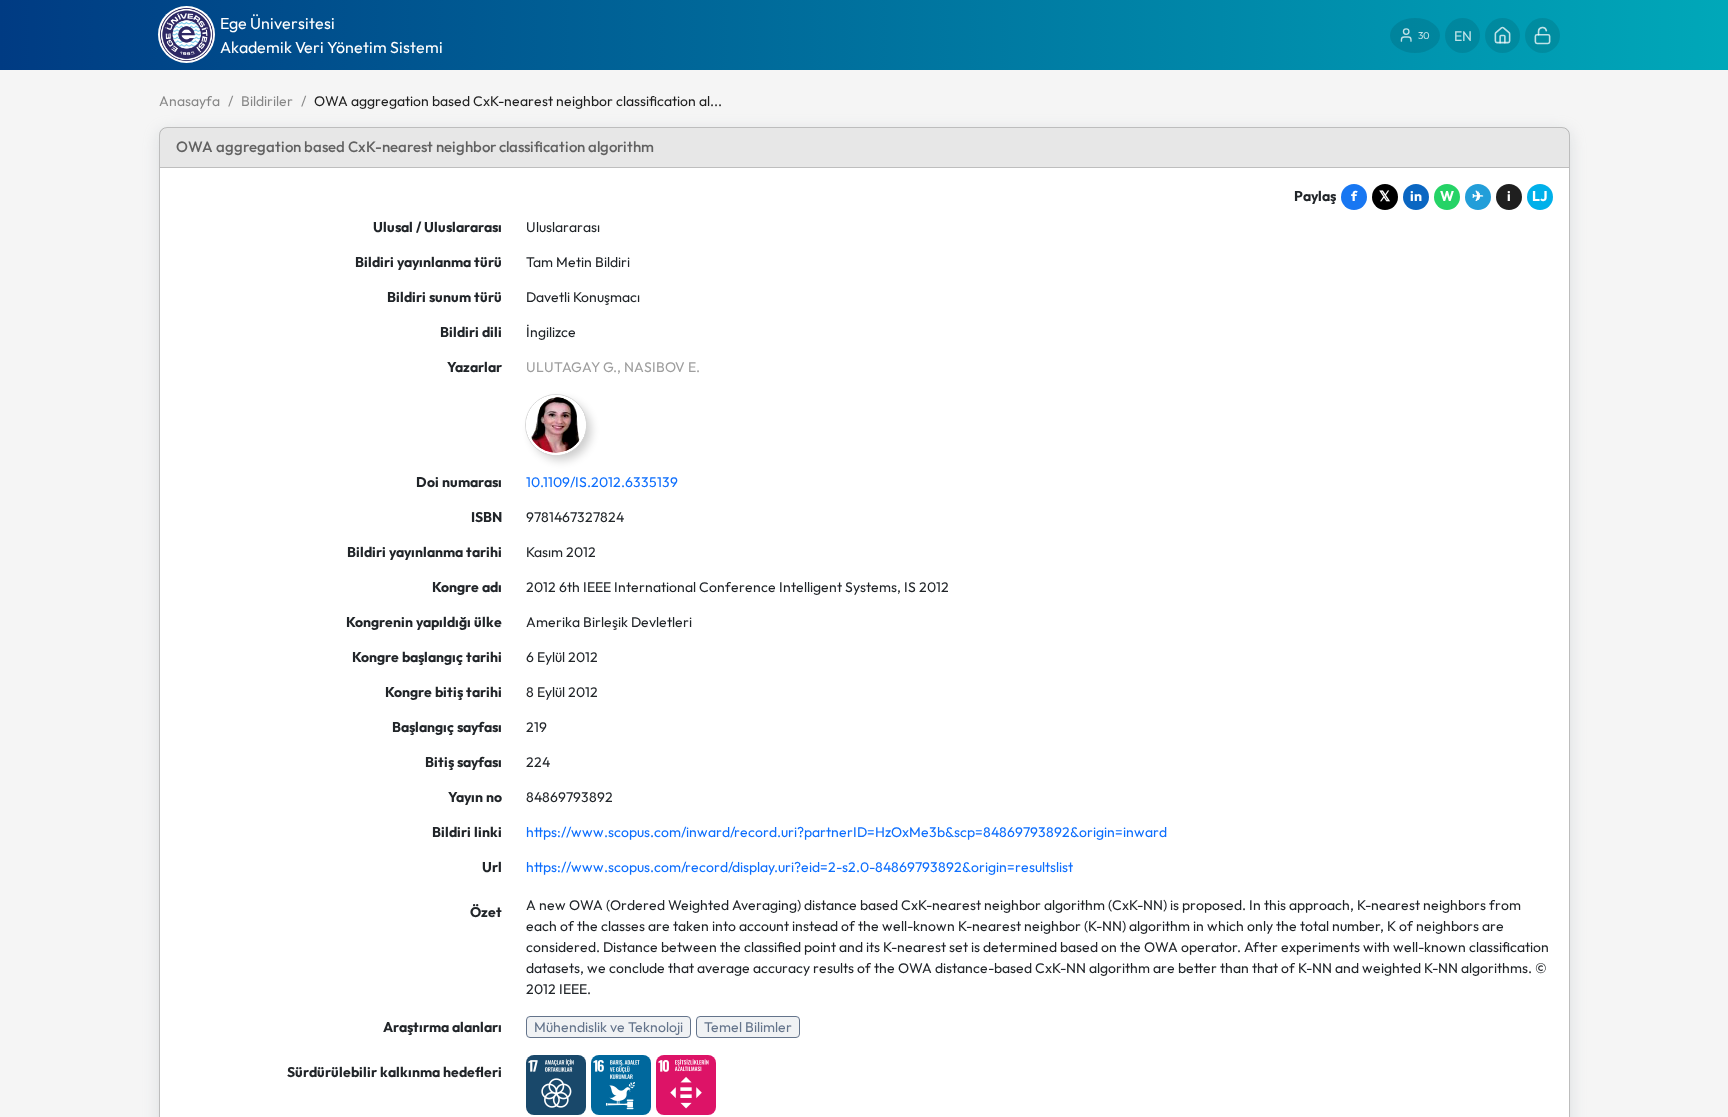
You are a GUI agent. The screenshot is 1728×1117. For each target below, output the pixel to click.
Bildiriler (267, 101)
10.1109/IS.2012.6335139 (602, 482)
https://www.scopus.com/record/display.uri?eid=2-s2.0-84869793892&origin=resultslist (799, 867)
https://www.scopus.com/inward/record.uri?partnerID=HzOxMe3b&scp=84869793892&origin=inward (846, 832)
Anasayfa (189, 101)
